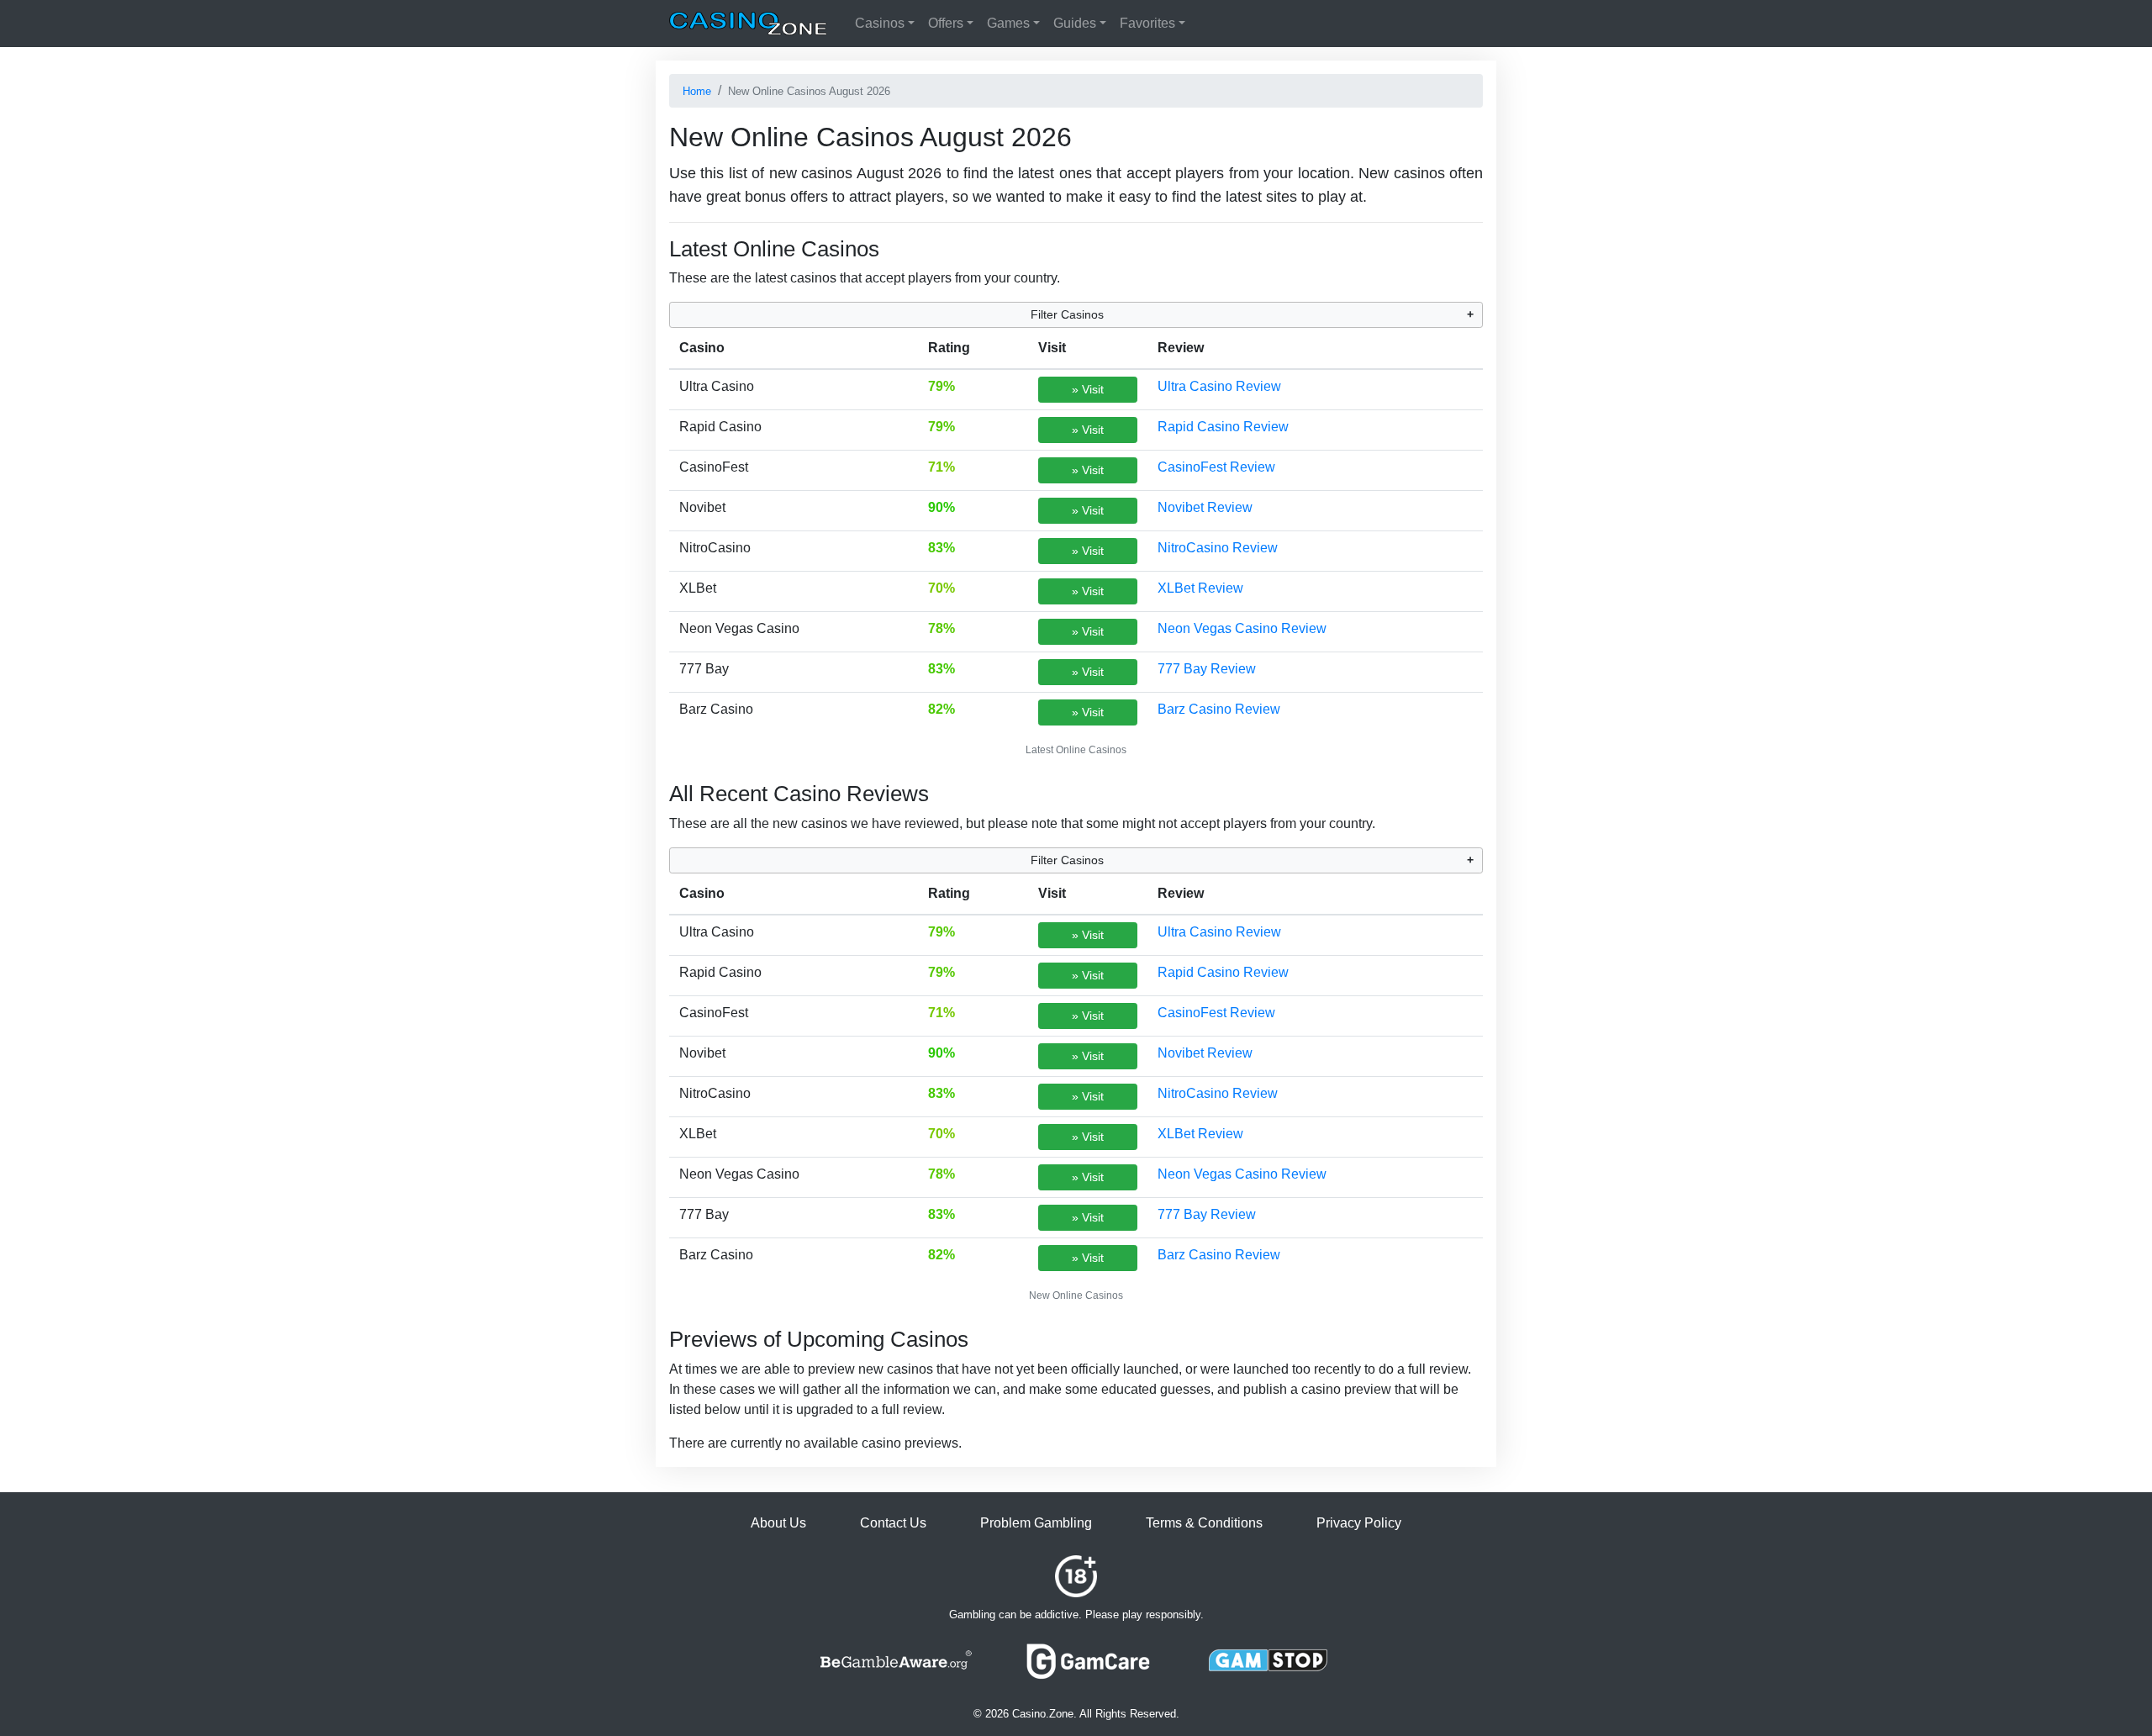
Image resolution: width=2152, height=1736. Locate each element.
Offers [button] (946, 23)
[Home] (748, 24)
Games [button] (1008, 23)
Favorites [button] (1147, 23)
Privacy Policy (1359, 1523)
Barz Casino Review (1219, 709)
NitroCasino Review (1218, 548)
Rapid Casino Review (1223, 427)
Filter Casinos (1067, 314)
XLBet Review (1200, 588)
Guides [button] (1075, 23)
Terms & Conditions (1204, 1523)
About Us (778, 1523)
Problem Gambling (1036, 1523)
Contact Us (893, 1523)
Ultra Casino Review (1219, 386)
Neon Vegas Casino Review (1242, 628)
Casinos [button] (880, 23)
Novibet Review (1205, 507)
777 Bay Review (1207, 669)
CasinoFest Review (1216, 467)
